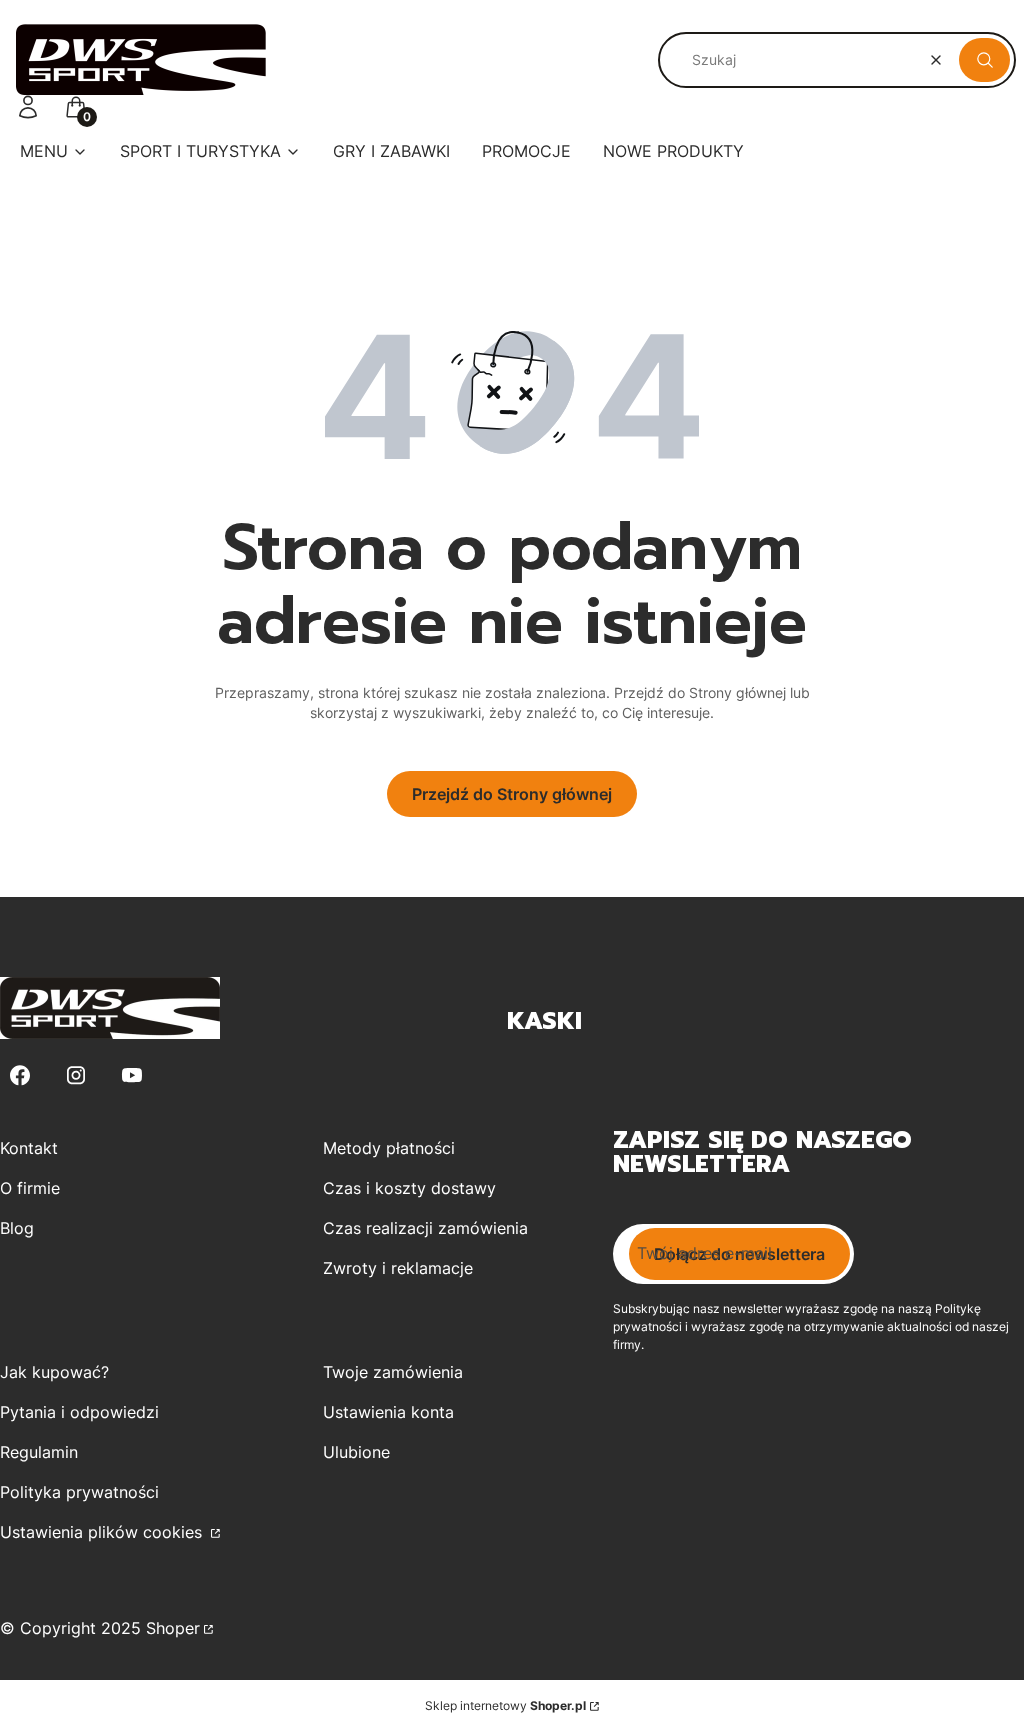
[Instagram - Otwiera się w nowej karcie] (76, 1075)
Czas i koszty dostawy (409, 1188)
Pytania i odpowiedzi (79, 1412)
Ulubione (356, 1452)
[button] (984, 60)
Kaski (544, 1021)
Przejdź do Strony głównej (512, 794)
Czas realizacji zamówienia (425, 1228)
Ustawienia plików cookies (103, 1532)
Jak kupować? (54, 1372)
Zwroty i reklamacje (398, 1268)
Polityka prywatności (79, 1492)
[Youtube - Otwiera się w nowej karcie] (132, 1075)
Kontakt (29, 1148)
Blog (17, 1228)
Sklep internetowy (505, 1705)
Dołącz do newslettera (739, 1254)
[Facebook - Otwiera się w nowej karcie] (20, 1075)
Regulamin (39, 1452)
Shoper (173, 1628)
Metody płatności (389, 1148)
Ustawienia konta (388, 1412)
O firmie (30, 1188)
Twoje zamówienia (393, 1372)
